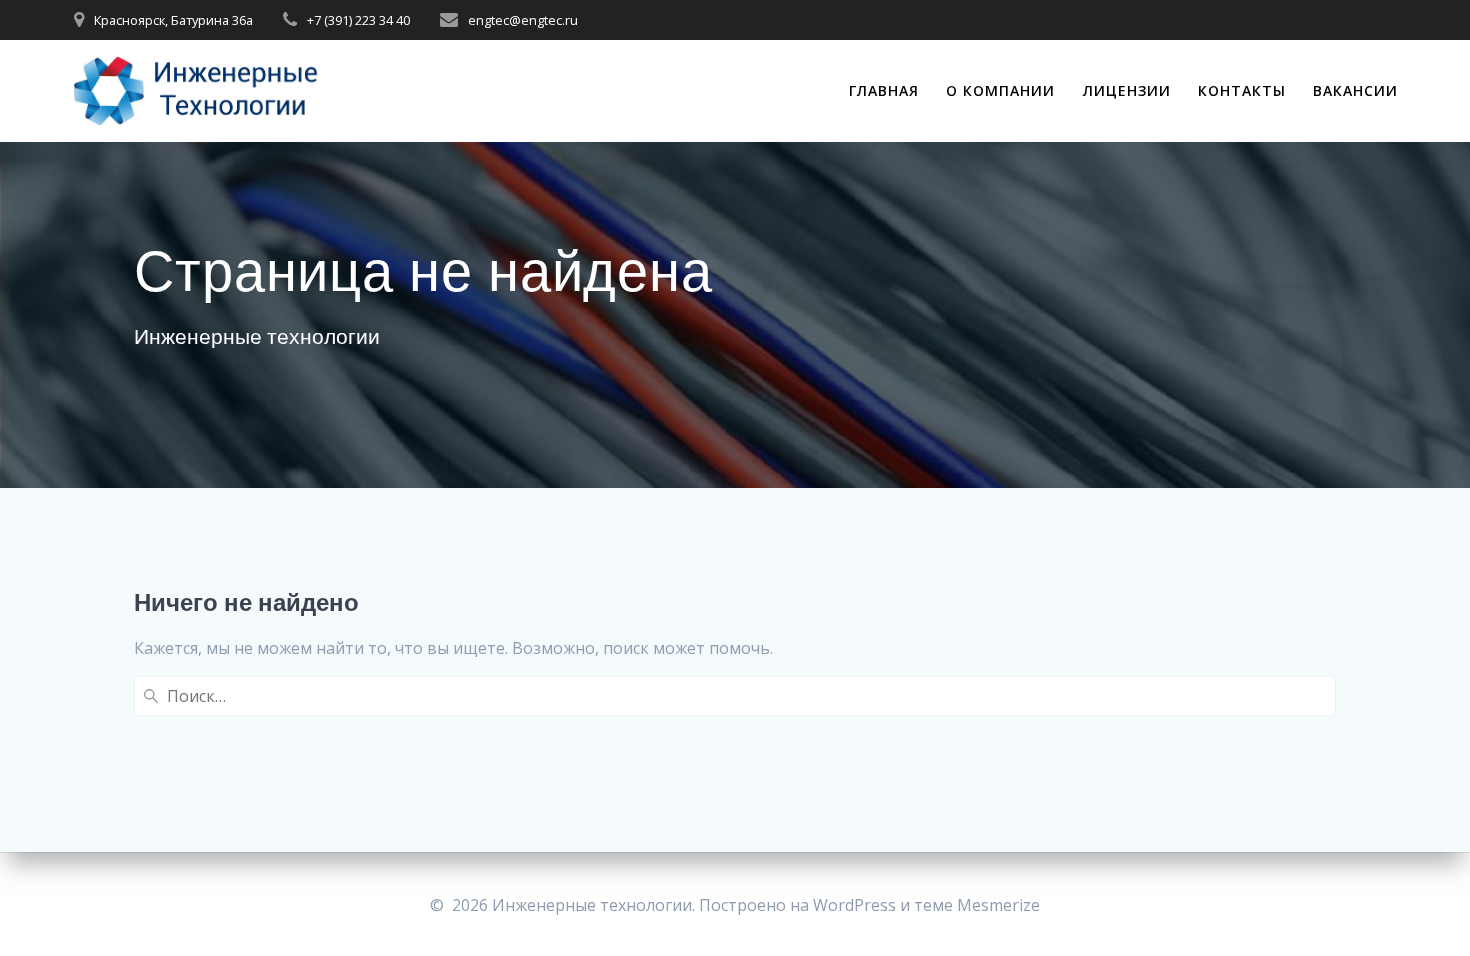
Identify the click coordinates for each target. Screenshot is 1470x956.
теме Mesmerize (977, 905)
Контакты (1242, 90)
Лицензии (1127, 90)
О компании (1000, 90)
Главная (884, 90)
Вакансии (1355, 90)
